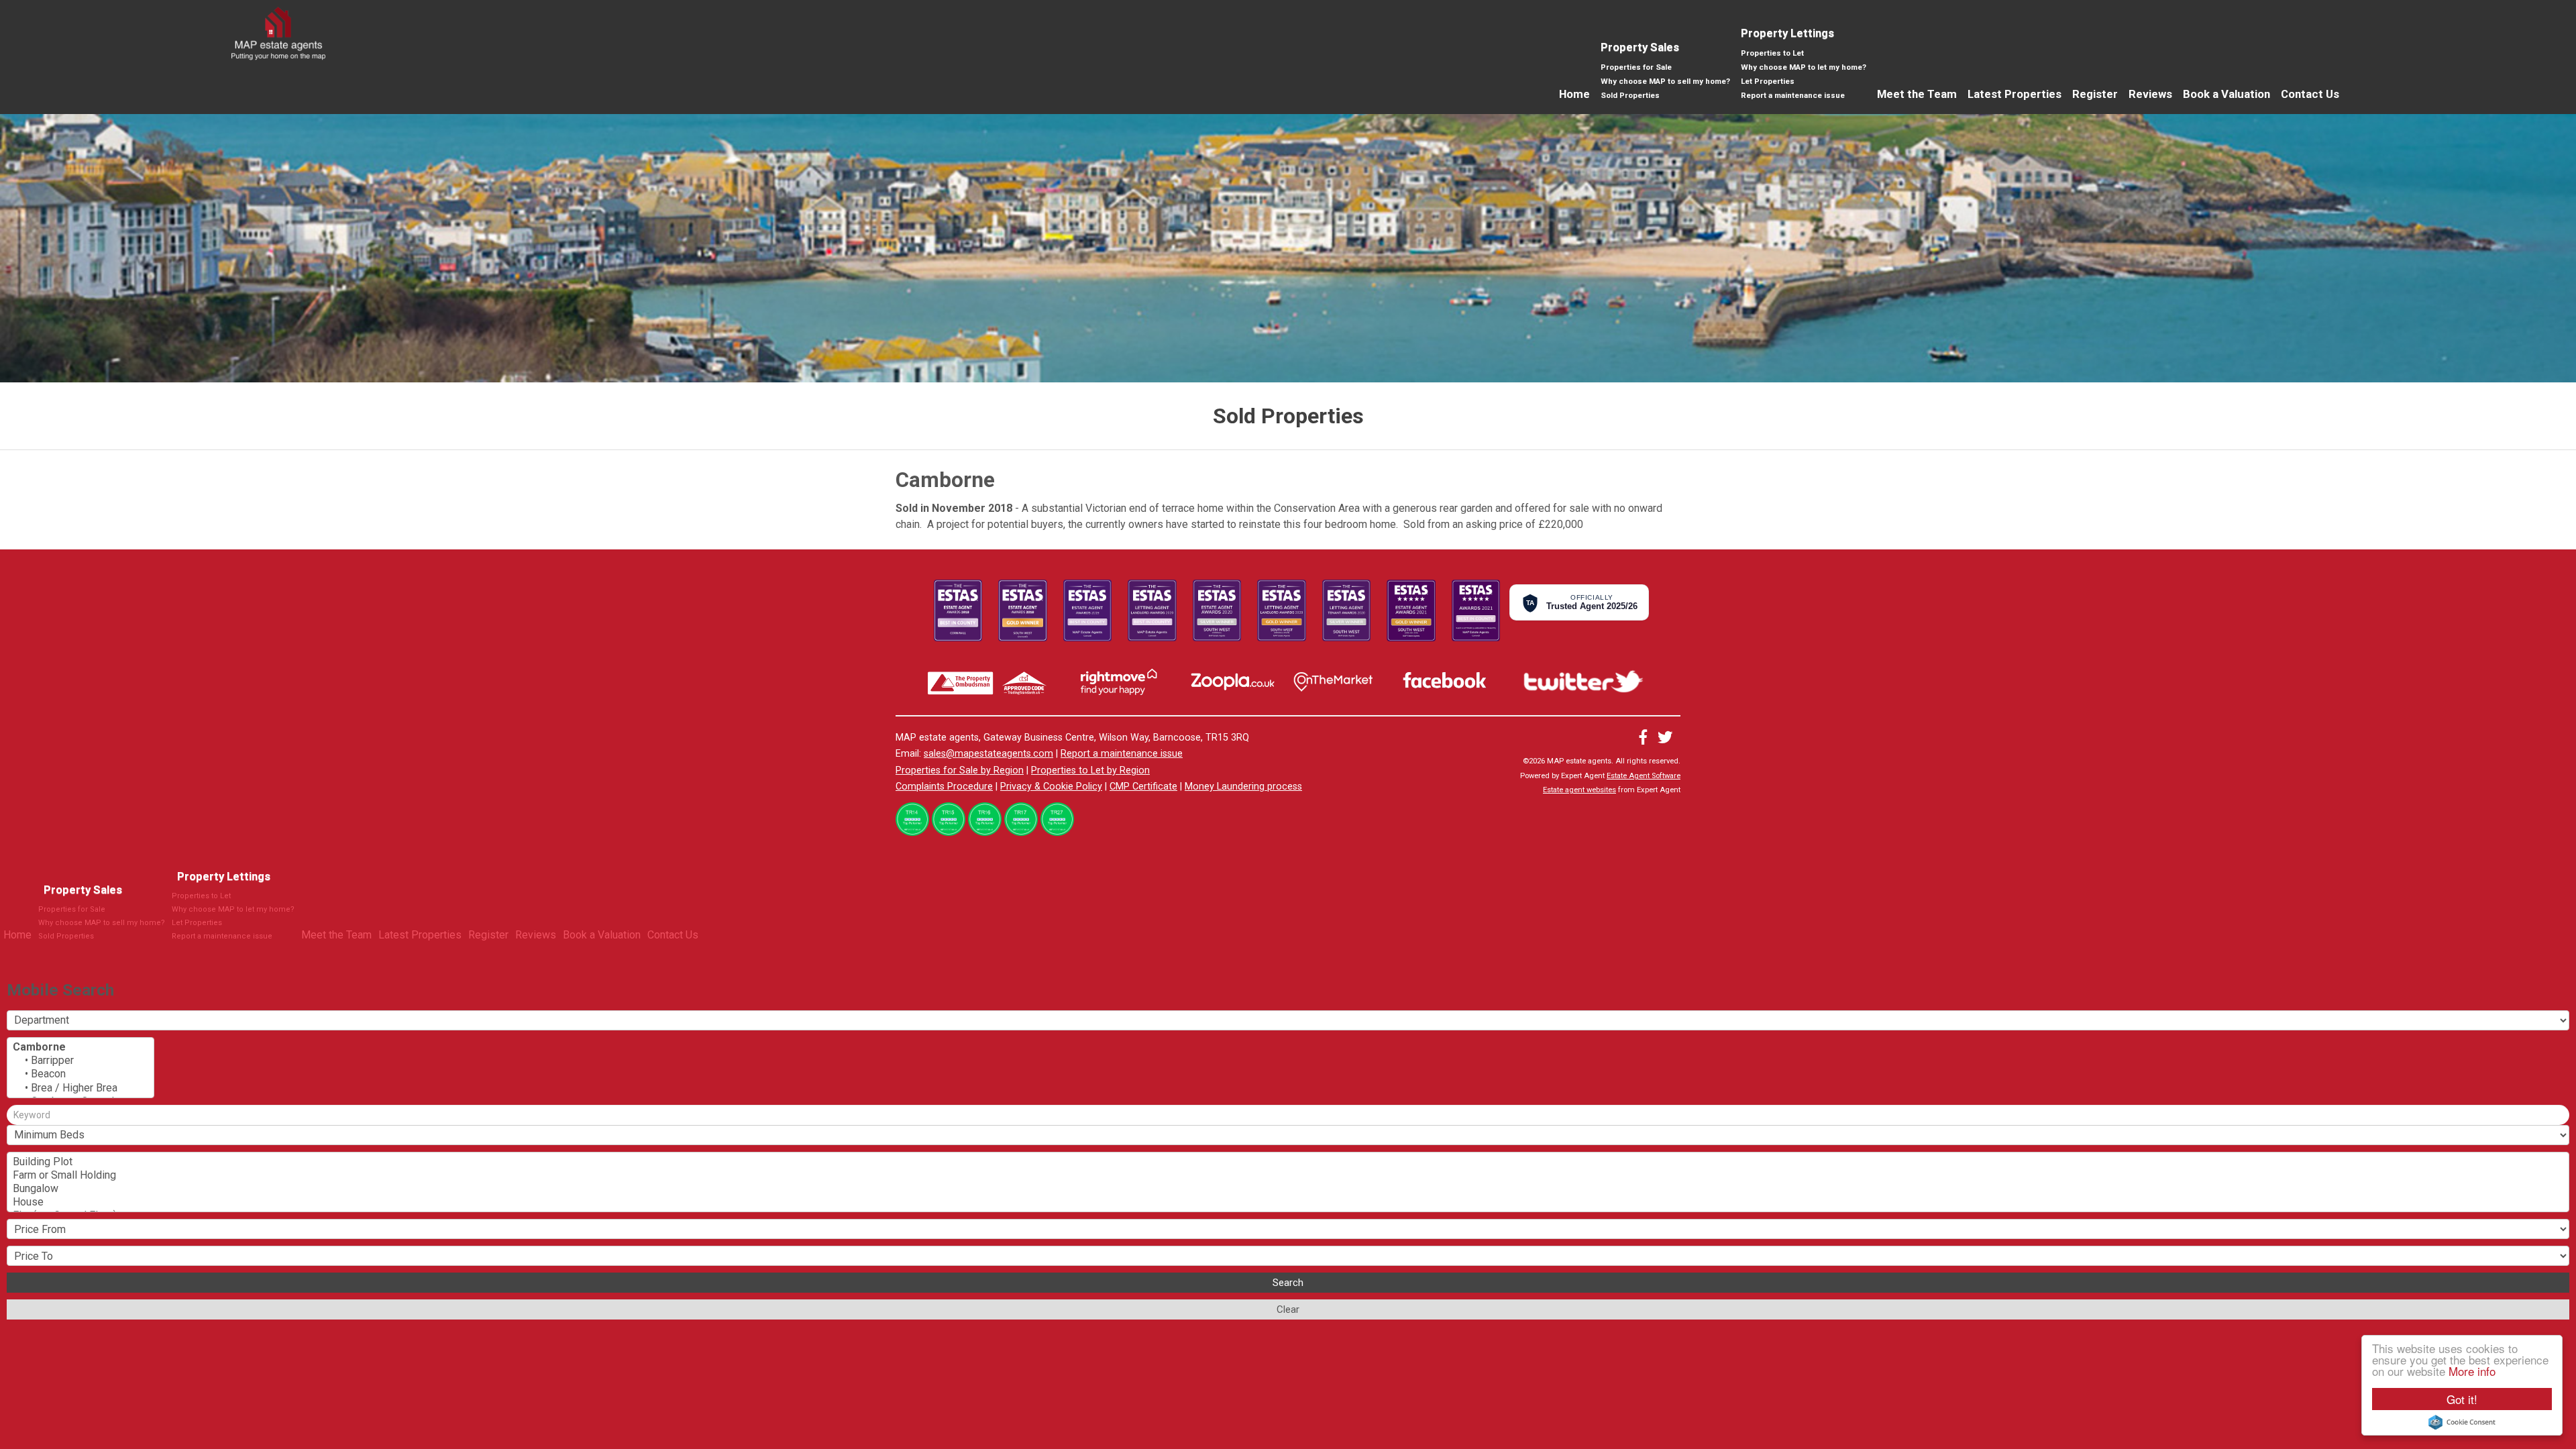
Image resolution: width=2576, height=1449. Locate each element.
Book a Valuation (2226, 94)
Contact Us (2310, 94)
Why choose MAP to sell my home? (1665, 81)
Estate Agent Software (1644, 776)
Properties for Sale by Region (960, 770)
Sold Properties (1630, 95)
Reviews (2150, 94)
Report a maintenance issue (1793, 95)
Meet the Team (1917, 94)
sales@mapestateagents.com (988, 754)
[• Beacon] (80, 1074)
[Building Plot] (1288, 1162)
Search (1288, 1283)
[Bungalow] (1288, 1189)
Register (2095, 94)
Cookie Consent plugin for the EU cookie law (2462, 1422)
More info (2472, 1371)
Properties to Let (1772, 53)
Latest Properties (2015, 94)
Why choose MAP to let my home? (1804, 67)
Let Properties (1768, 81)
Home (1574, 94)
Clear (1288, 1309)
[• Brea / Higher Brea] (80, 1088)
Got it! (2462, 1399)
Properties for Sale (1636, 67)
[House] (1288, 1202)
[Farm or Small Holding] (1288, 1175)
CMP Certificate (1143, 787)
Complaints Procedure (944, 787)
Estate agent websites (1579, 790)
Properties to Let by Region (1090, 770)
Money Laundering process (1243, 787)
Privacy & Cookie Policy (1051, 787)
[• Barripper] (80, 1061)
